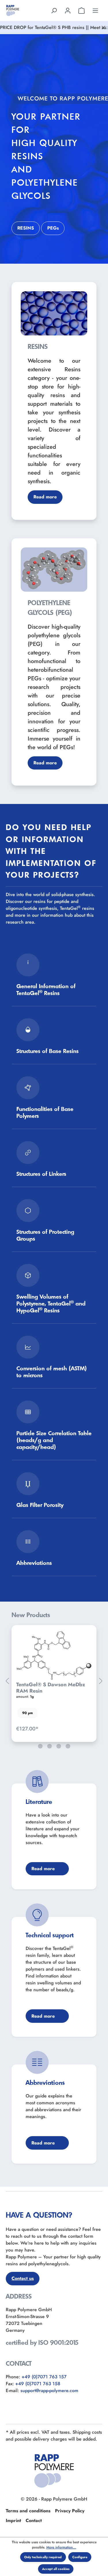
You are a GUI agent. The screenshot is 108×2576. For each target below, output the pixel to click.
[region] (54, 1681)
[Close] (103, 28)
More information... (61, 2547)
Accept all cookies (56, 2569)
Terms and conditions (28, 2511)
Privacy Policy (70, 2511)
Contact (34, 2520)
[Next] (101, 1681)
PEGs (53, 228)
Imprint (13, 2520)
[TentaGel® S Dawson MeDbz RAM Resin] (54, 1656)
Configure (80, 2557)
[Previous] (7, 1681)
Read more (45, 497)
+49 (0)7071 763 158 (38, 2384)
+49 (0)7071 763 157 (44, 2377)
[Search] (54, 10)
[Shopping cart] (82, 10)
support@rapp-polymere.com (49, 2391)
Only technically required (43, 2557)
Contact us (23, 2278)
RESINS (26, 228)
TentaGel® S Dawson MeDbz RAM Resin (51, 1688)
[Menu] (95, 10)
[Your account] (68, 10)
